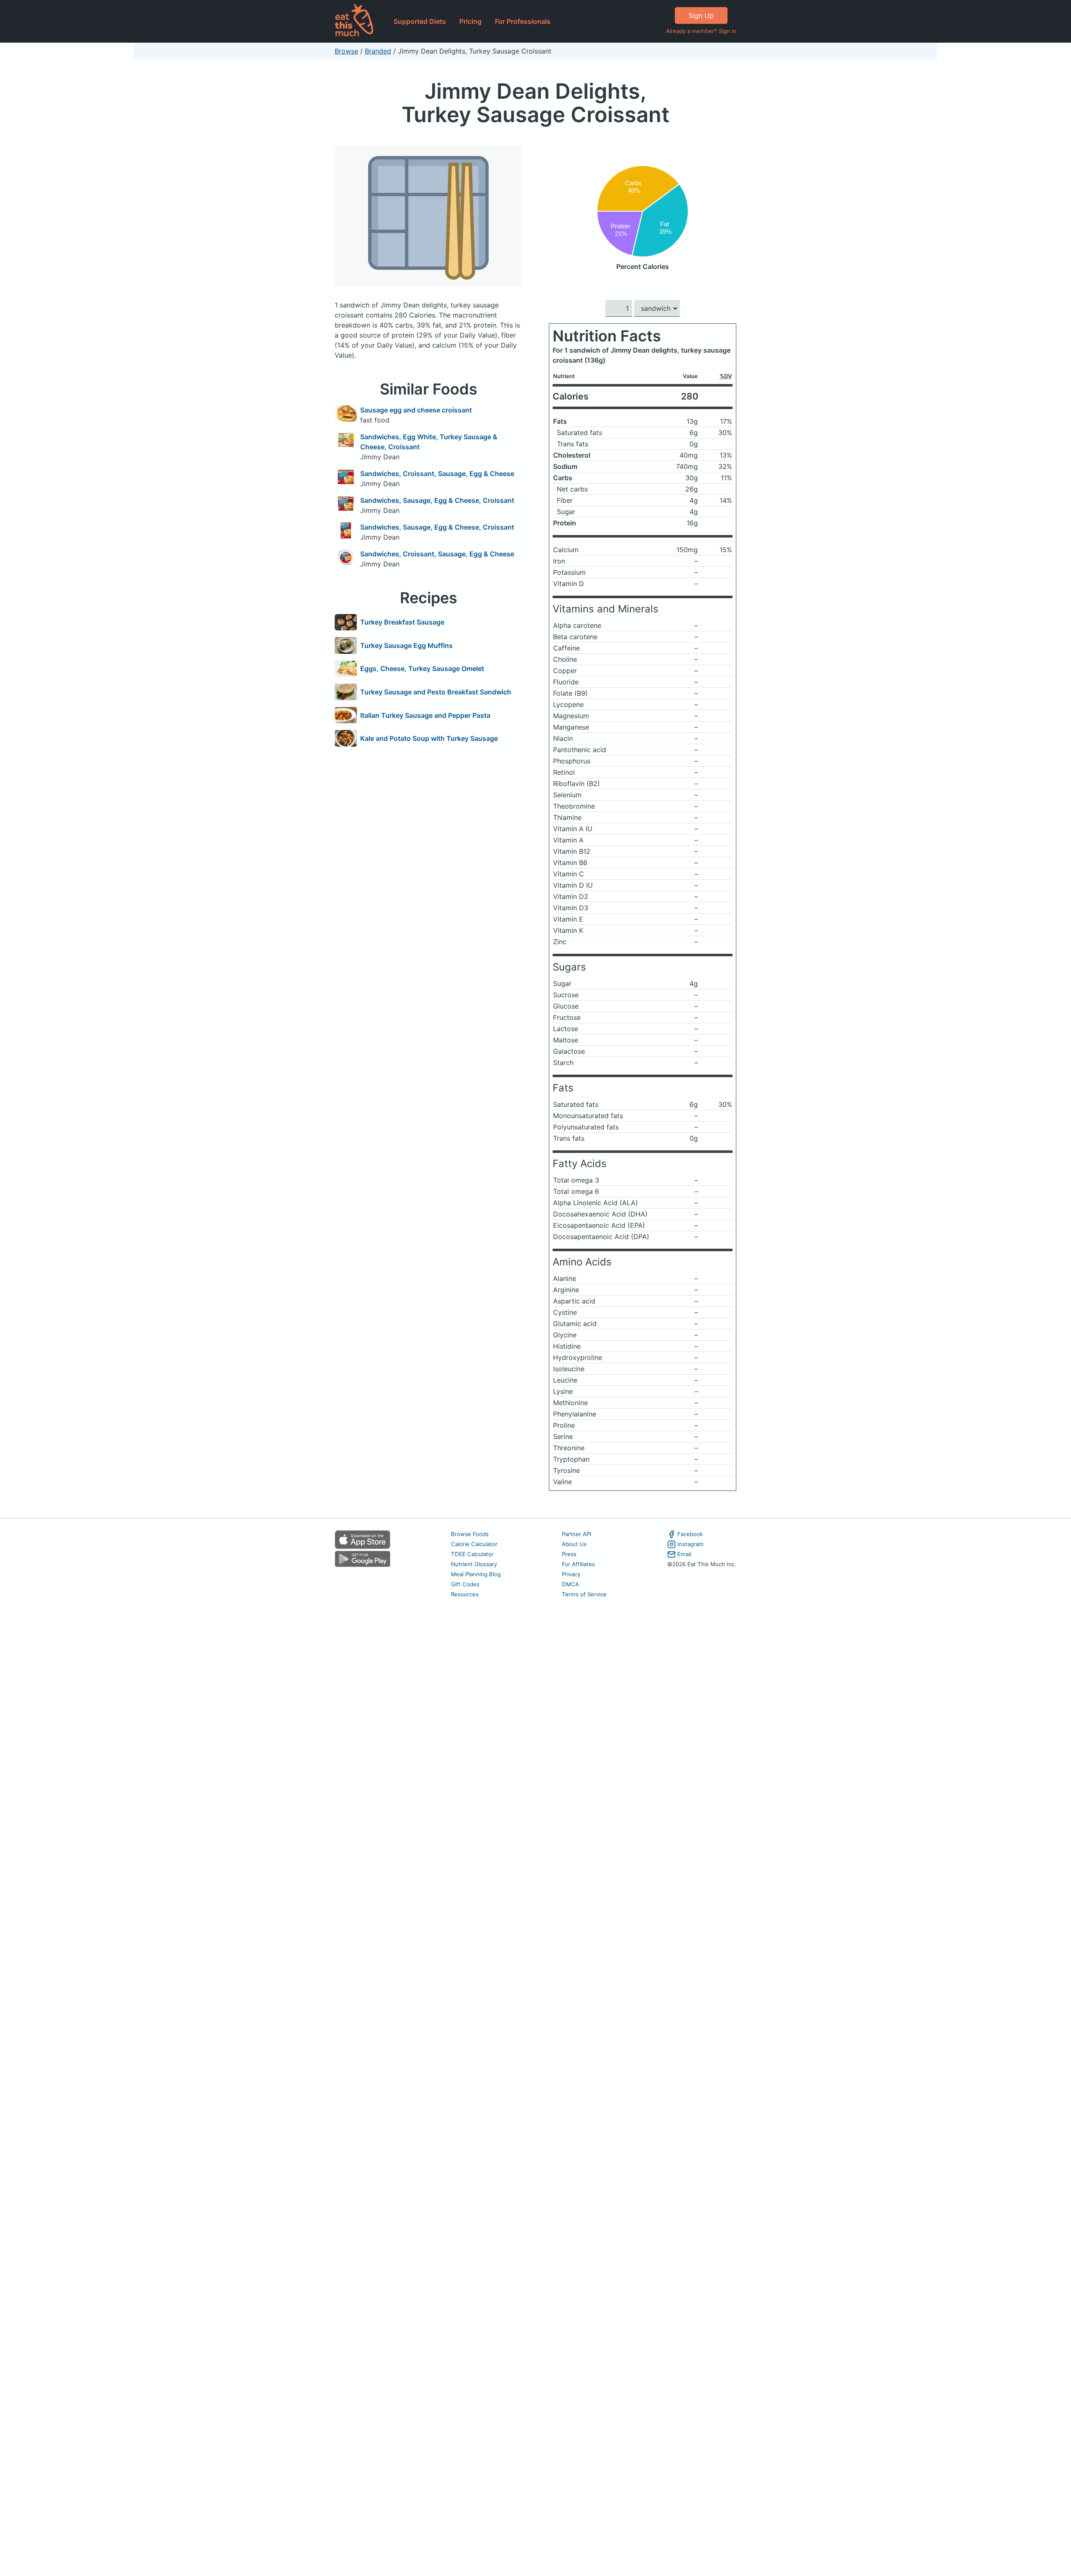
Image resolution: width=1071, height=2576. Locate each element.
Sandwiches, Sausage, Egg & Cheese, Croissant (437, 500)
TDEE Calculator (472, 1554)
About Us (574, 1544)
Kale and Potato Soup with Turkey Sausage (429, 738)
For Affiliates (578, 1564)
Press (569, 1554)
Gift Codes (465, 1584)
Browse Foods (470, 1534)
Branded (378, 51)
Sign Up (701, 15)
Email (684, 1554)
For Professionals (523, 21)
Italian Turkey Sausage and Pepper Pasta (425, 715)
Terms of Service (584, 1594)
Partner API (577, 1534)
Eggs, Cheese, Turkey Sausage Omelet (422, 668)
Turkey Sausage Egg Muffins (406, 645)
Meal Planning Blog (476, 1574)
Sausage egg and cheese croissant (416, 410)
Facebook (690, 1534)
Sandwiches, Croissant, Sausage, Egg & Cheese (437, 474)
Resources (465, 1594)
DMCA (570, 1584)
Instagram (691, 1544)
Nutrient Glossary (474, 1564)
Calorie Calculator (474, 1544)
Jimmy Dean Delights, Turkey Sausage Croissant (535, 103)
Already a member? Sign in (701, 31)
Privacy (571, 1574)
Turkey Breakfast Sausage (402, 622)
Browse (346, 51)
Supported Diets (420, 21)
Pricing (470, 21)
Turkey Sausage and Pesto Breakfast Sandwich (436, 692)
